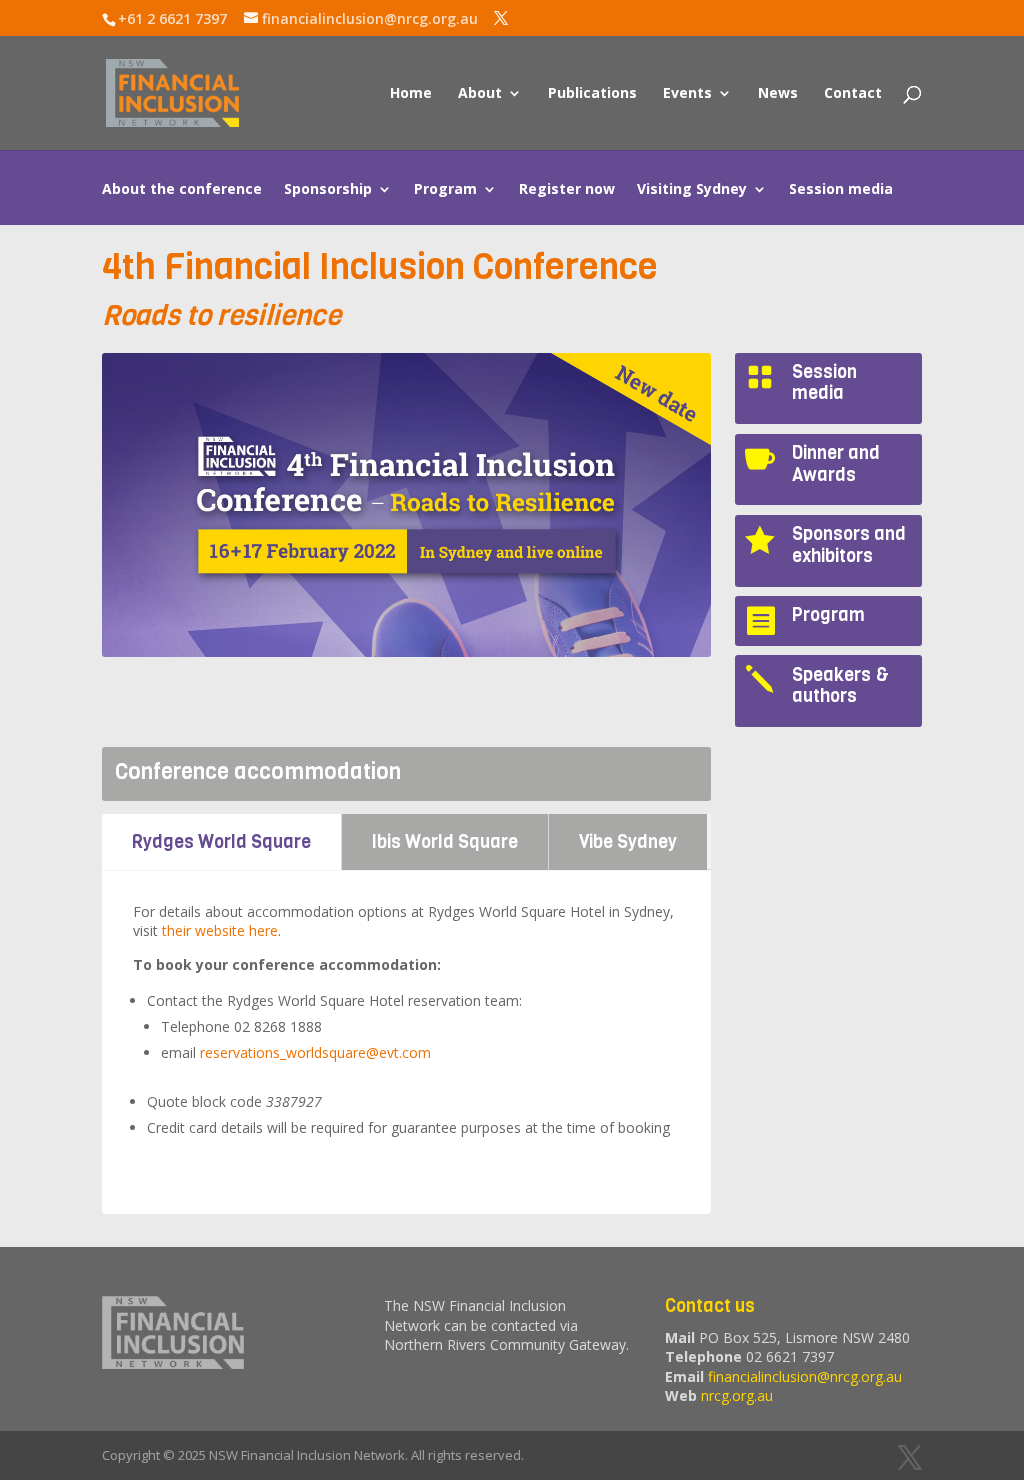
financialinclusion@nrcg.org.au (805, 1376)
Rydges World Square (221, 842)
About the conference (182, 190)
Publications (592, 94)
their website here (220, 930)
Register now (567, 190)
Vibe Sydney (628, 842)
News (778, 94)
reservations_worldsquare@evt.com (315, 1052)
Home (411, 94)
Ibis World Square (445, 842)
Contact (853, 94)
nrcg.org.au (737, 1395)
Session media (841, 190)
